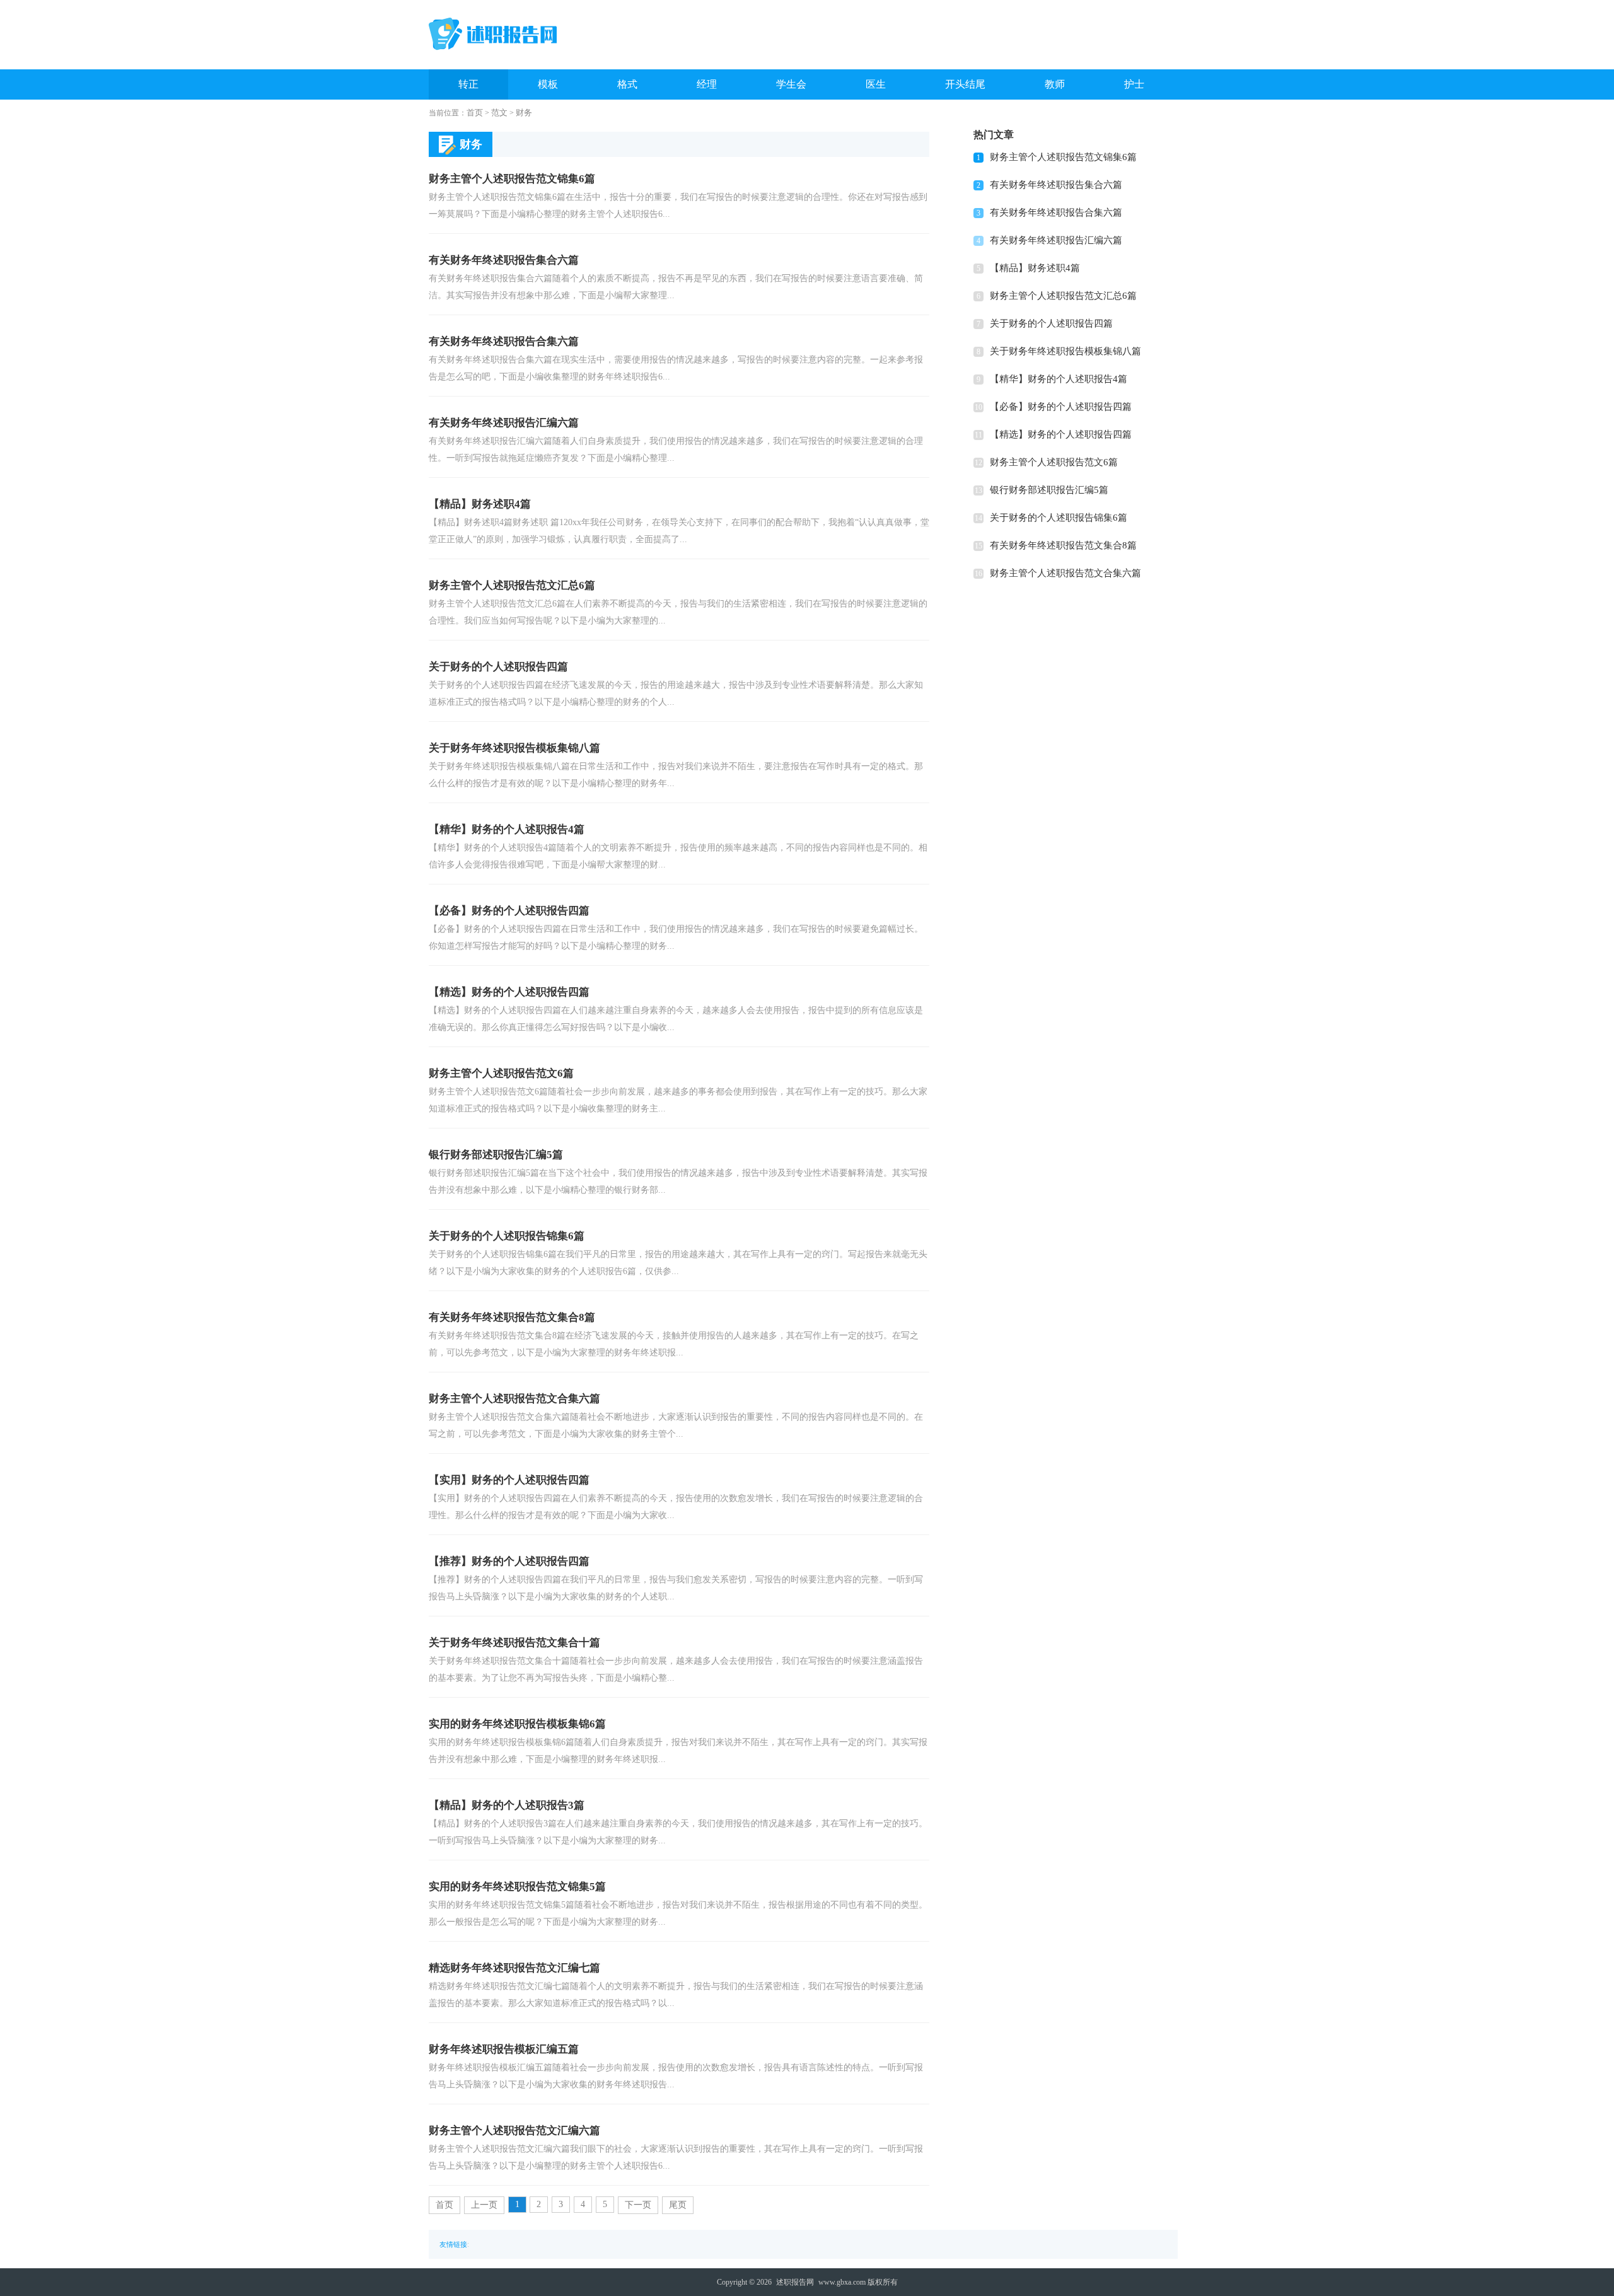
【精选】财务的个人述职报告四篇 (1061, 434)
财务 (524, 113)
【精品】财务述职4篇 (1035, 268)
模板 (548, 84)
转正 (468, 84)
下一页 (638, 2205)
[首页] (493, 34)
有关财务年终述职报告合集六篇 (1056, 212)
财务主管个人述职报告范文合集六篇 (1065, 573)
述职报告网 (795, 2282)
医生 (876, 84)
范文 (499, 113)
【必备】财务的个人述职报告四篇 (1061, 407)
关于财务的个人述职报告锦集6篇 (1059, 518)
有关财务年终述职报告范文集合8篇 (1063, 545)
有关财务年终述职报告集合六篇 (1056, 185)
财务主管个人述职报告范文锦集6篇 (1063, 157)
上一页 (484, 2205)
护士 (1134, 84)
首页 (475, 113)
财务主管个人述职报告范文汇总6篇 (1063, 296)
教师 (1055, 84)
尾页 (678, 2205)
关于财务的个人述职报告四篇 (1051, 323)
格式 (627, 84)
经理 (707, 84)
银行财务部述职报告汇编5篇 (1049, 490)
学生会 (791, 84)
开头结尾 (965, 84)
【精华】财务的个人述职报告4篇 (1059, 379)
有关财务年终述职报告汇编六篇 (1056, 240)
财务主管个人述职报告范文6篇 (1054, 462)
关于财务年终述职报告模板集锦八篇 (1065, 351)
